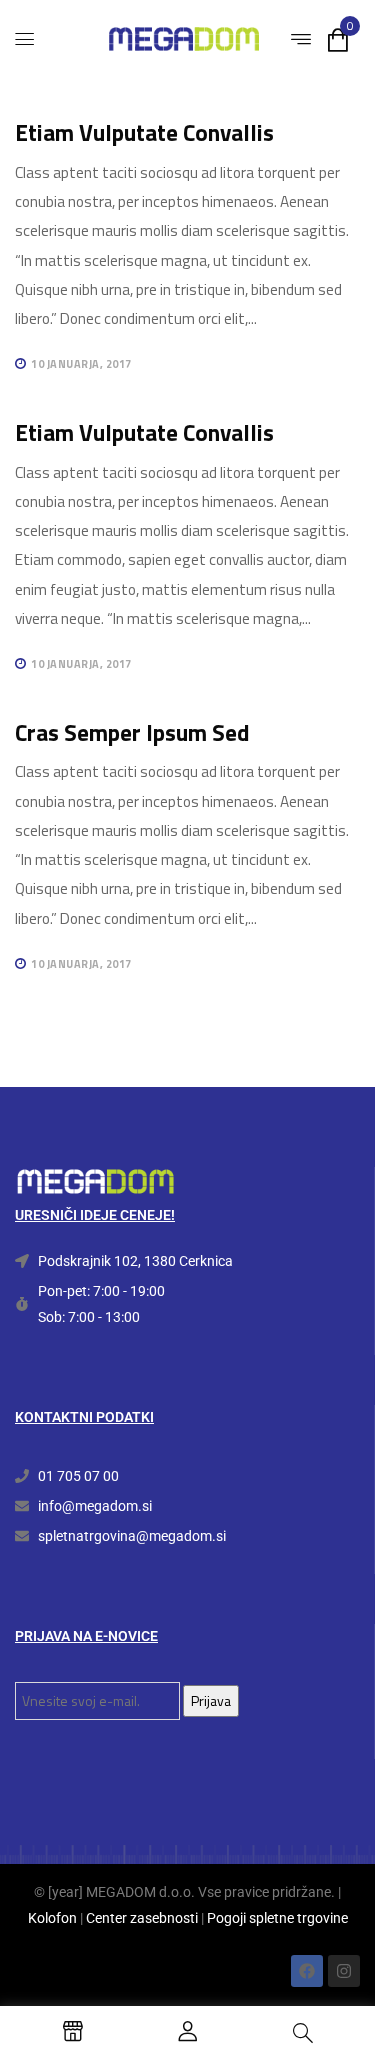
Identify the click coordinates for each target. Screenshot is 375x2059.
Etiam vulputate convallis (144, 132)
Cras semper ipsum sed (132, 732)
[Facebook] (307, 1971)
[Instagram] (344, 1971)
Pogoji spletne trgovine (277, 1918)
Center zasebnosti (142, 1918)
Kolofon (52, 1918)
